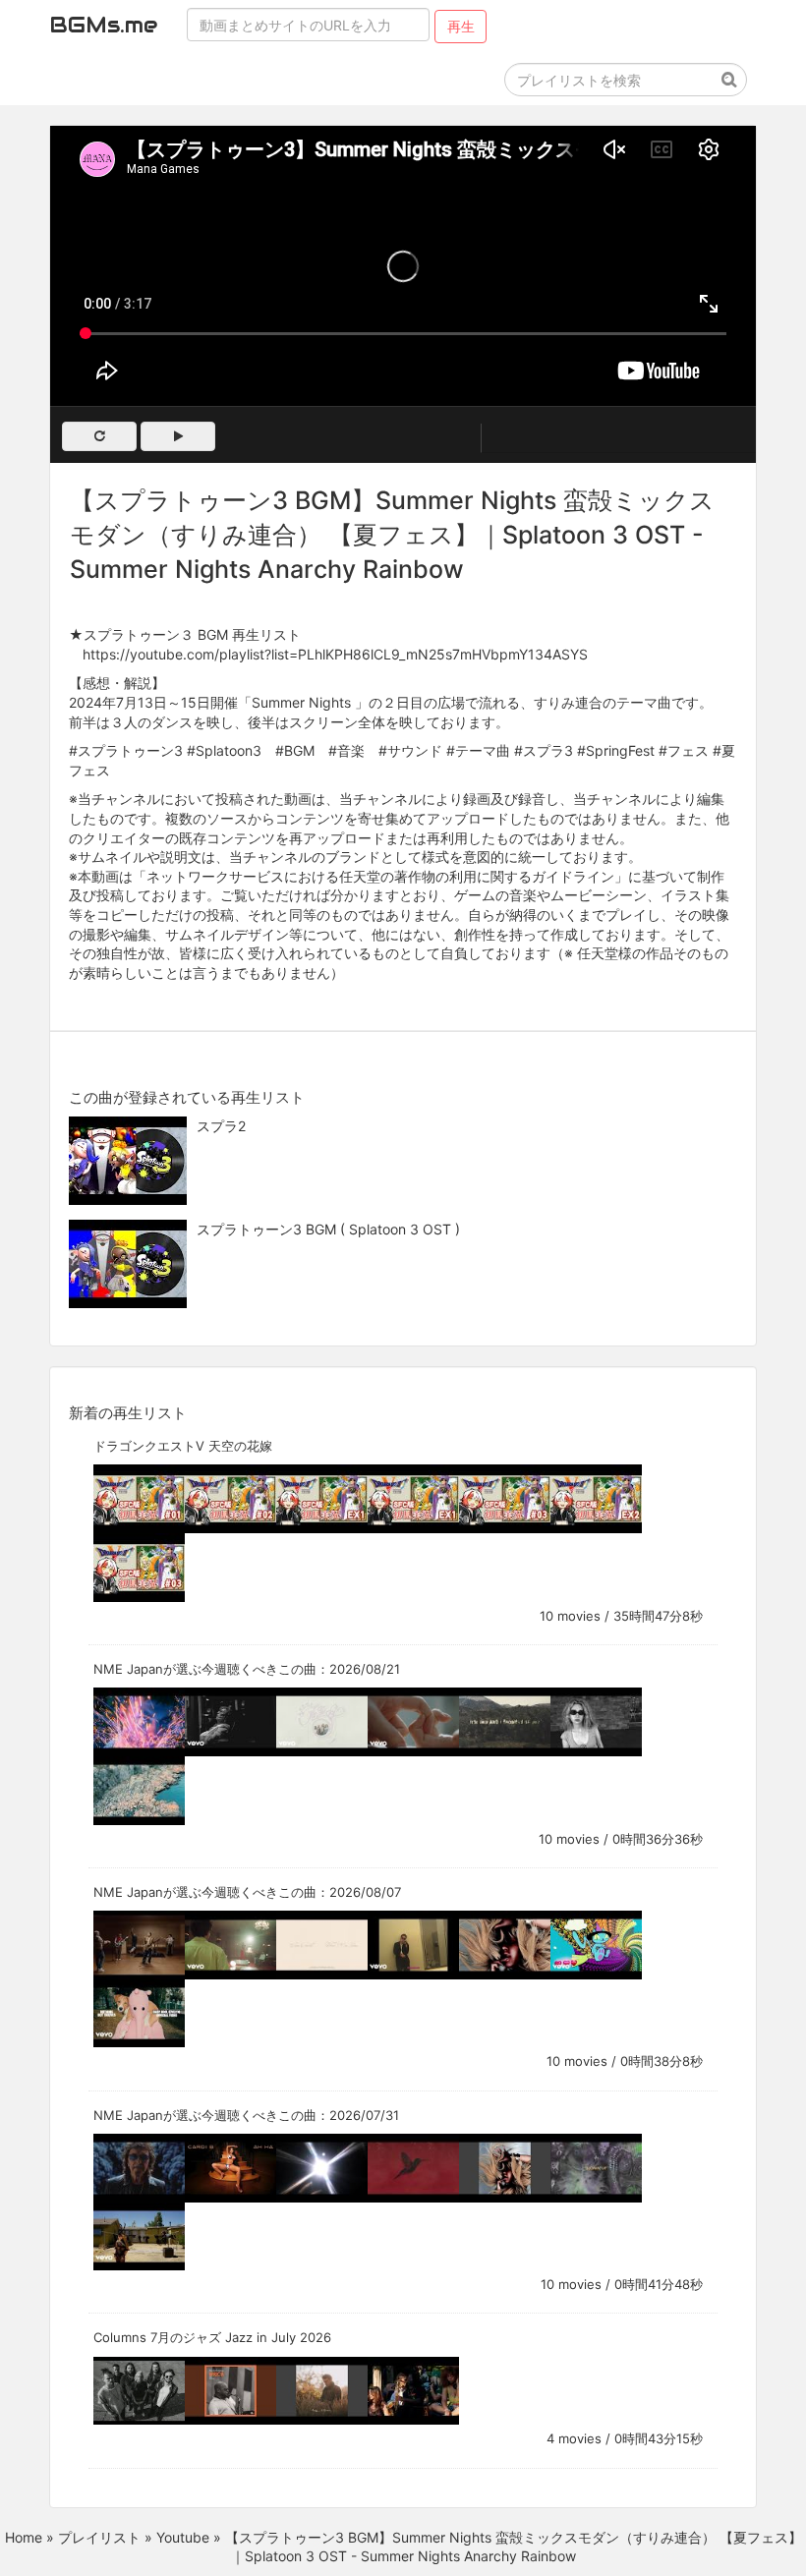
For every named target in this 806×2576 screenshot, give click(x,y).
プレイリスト (99, 2537)
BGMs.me (103, 25)
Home (24, 2537)
